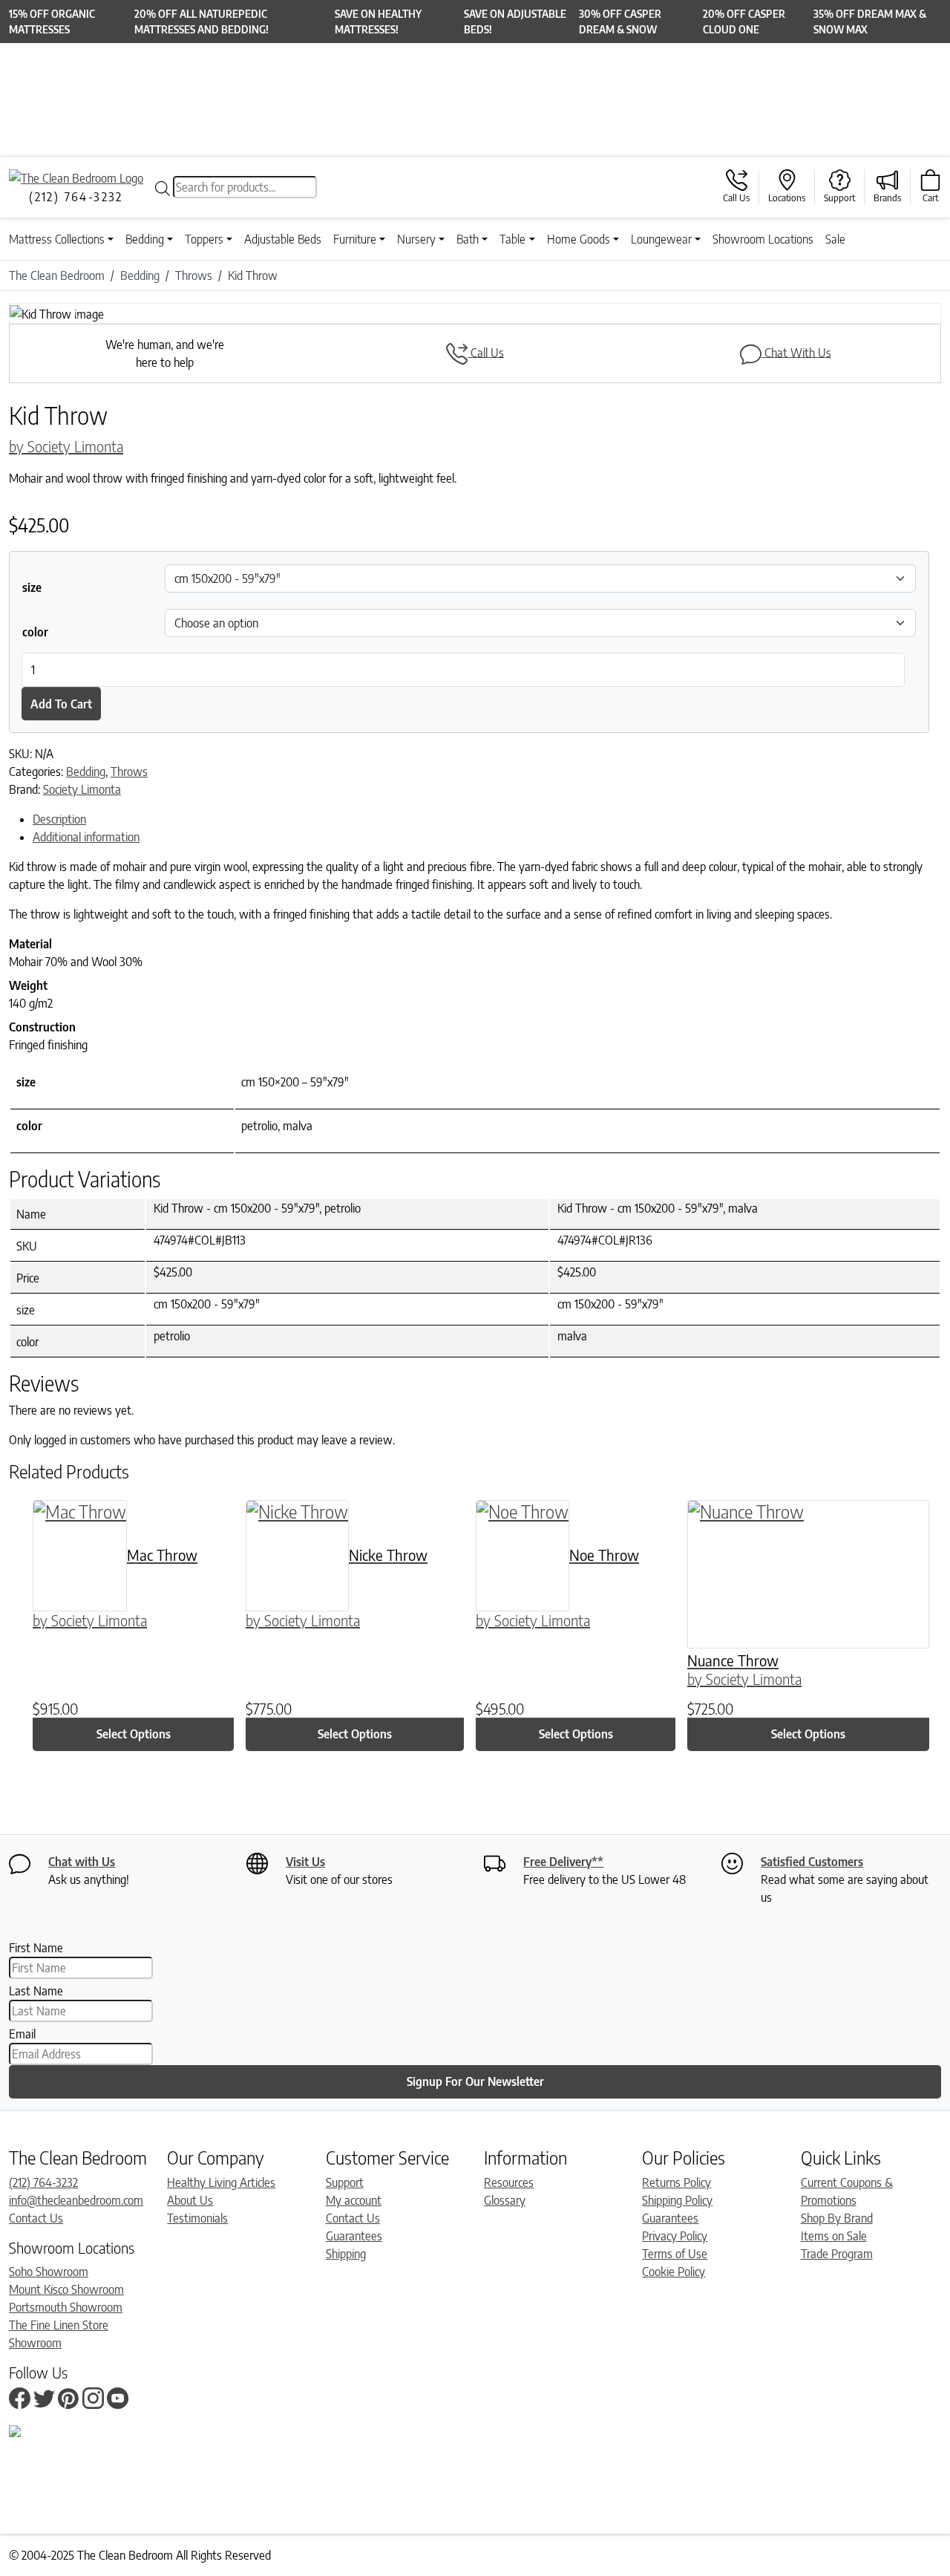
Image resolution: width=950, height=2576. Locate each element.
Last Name (36, 1991)
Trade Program (837, 2254)
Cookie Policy (674, 2272)
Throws (129, 772)
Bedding (145, 239)
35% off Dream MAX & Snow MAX (870, 22)
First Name (36, 1948)
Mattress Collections (57, 239)
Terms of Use (675, 2254)
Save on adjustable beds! (515, 22)
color (35, 632)
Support (345, 2182)
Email (22, 2034)
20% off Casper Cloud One (744, 22)
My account (354, 2200)
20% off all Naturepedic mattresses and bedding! (202, 22)
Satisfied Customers (812, 1862)
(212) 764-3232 (43, 2182)
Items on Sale (834, 2236)
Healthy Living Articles (221, 2182)
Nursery (416, 239)
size (32, 587)
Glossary (505, 2200)
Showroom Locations (763, 239)
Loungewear (661, 239)
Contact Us (36, 2218)
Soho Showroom (49, 2272)
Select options (134, 1734)
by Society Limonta (66, 446)
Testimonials (197, 2218)
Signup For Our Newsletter (475, 2081)
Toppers (204, 239)
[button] (79, 313)
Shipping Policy (677, 2200)
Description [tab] (59, 819)
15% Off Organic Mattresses (52, 22)
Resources (509, 2182)
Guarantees (354, 2236)
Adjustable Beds (283, 239)
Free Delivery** (563, 1862)
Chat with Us (82, 1862)
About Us (190, 2200)
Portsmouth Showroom (66, 2307)
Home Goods (579, 239)
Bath (468, 239)
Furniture (355, 239)
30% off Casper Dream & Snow (620, 22)
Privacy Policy (675, 2236)
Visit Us (305, 1862)
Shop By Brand (837, 2218)
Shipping (346, 2254)
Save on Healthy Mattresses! (378, 22)
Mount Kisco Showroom (66, 2289)
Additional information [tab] (86, 837)
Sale (835, 239)
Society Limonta (82, 789)
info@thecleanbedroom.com (76, 2200)
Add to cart (61, 704)
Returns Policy (677, 2182)
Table (512, 239)
